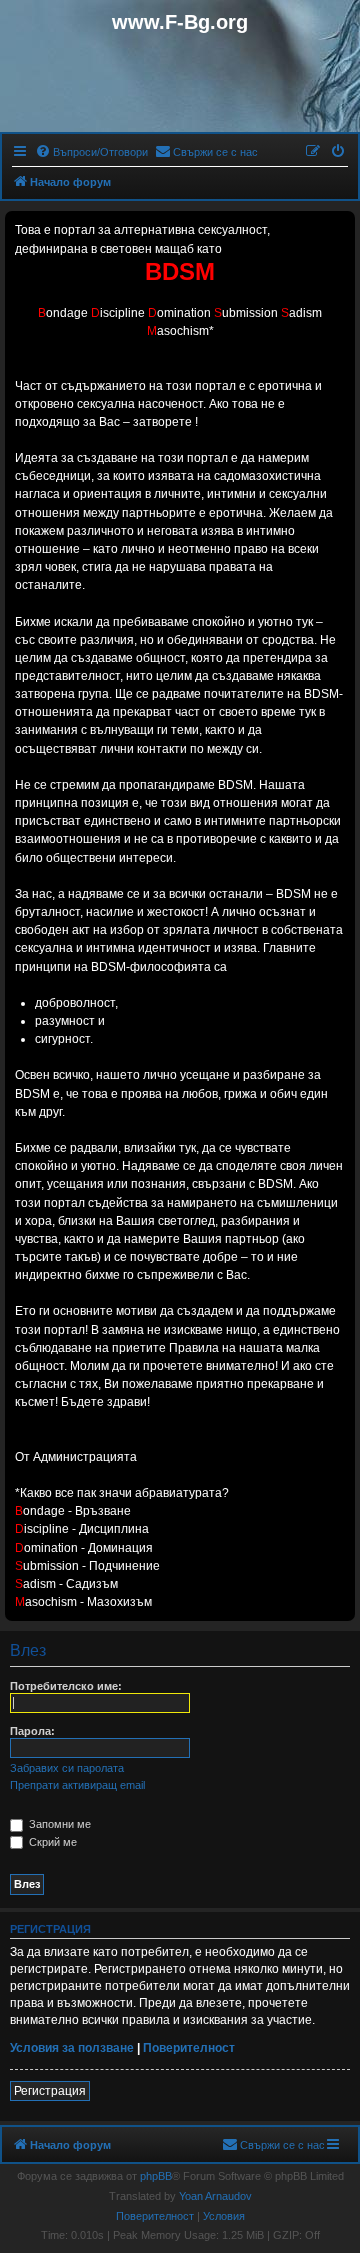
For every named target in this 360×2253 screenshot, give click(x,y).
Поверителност (189, 2048)
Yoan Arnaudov (215, 2196)
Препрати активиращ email (77, 1785)
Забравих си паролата (67, 1768)
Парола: (32, 1731)
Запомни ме (58, 1824)
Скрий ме (51, 1842)
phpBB (156, 2176)
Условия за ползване (72, 2048)
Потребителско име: (66, 1686)
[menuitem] (91, 152)
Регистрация (50, 2091)
